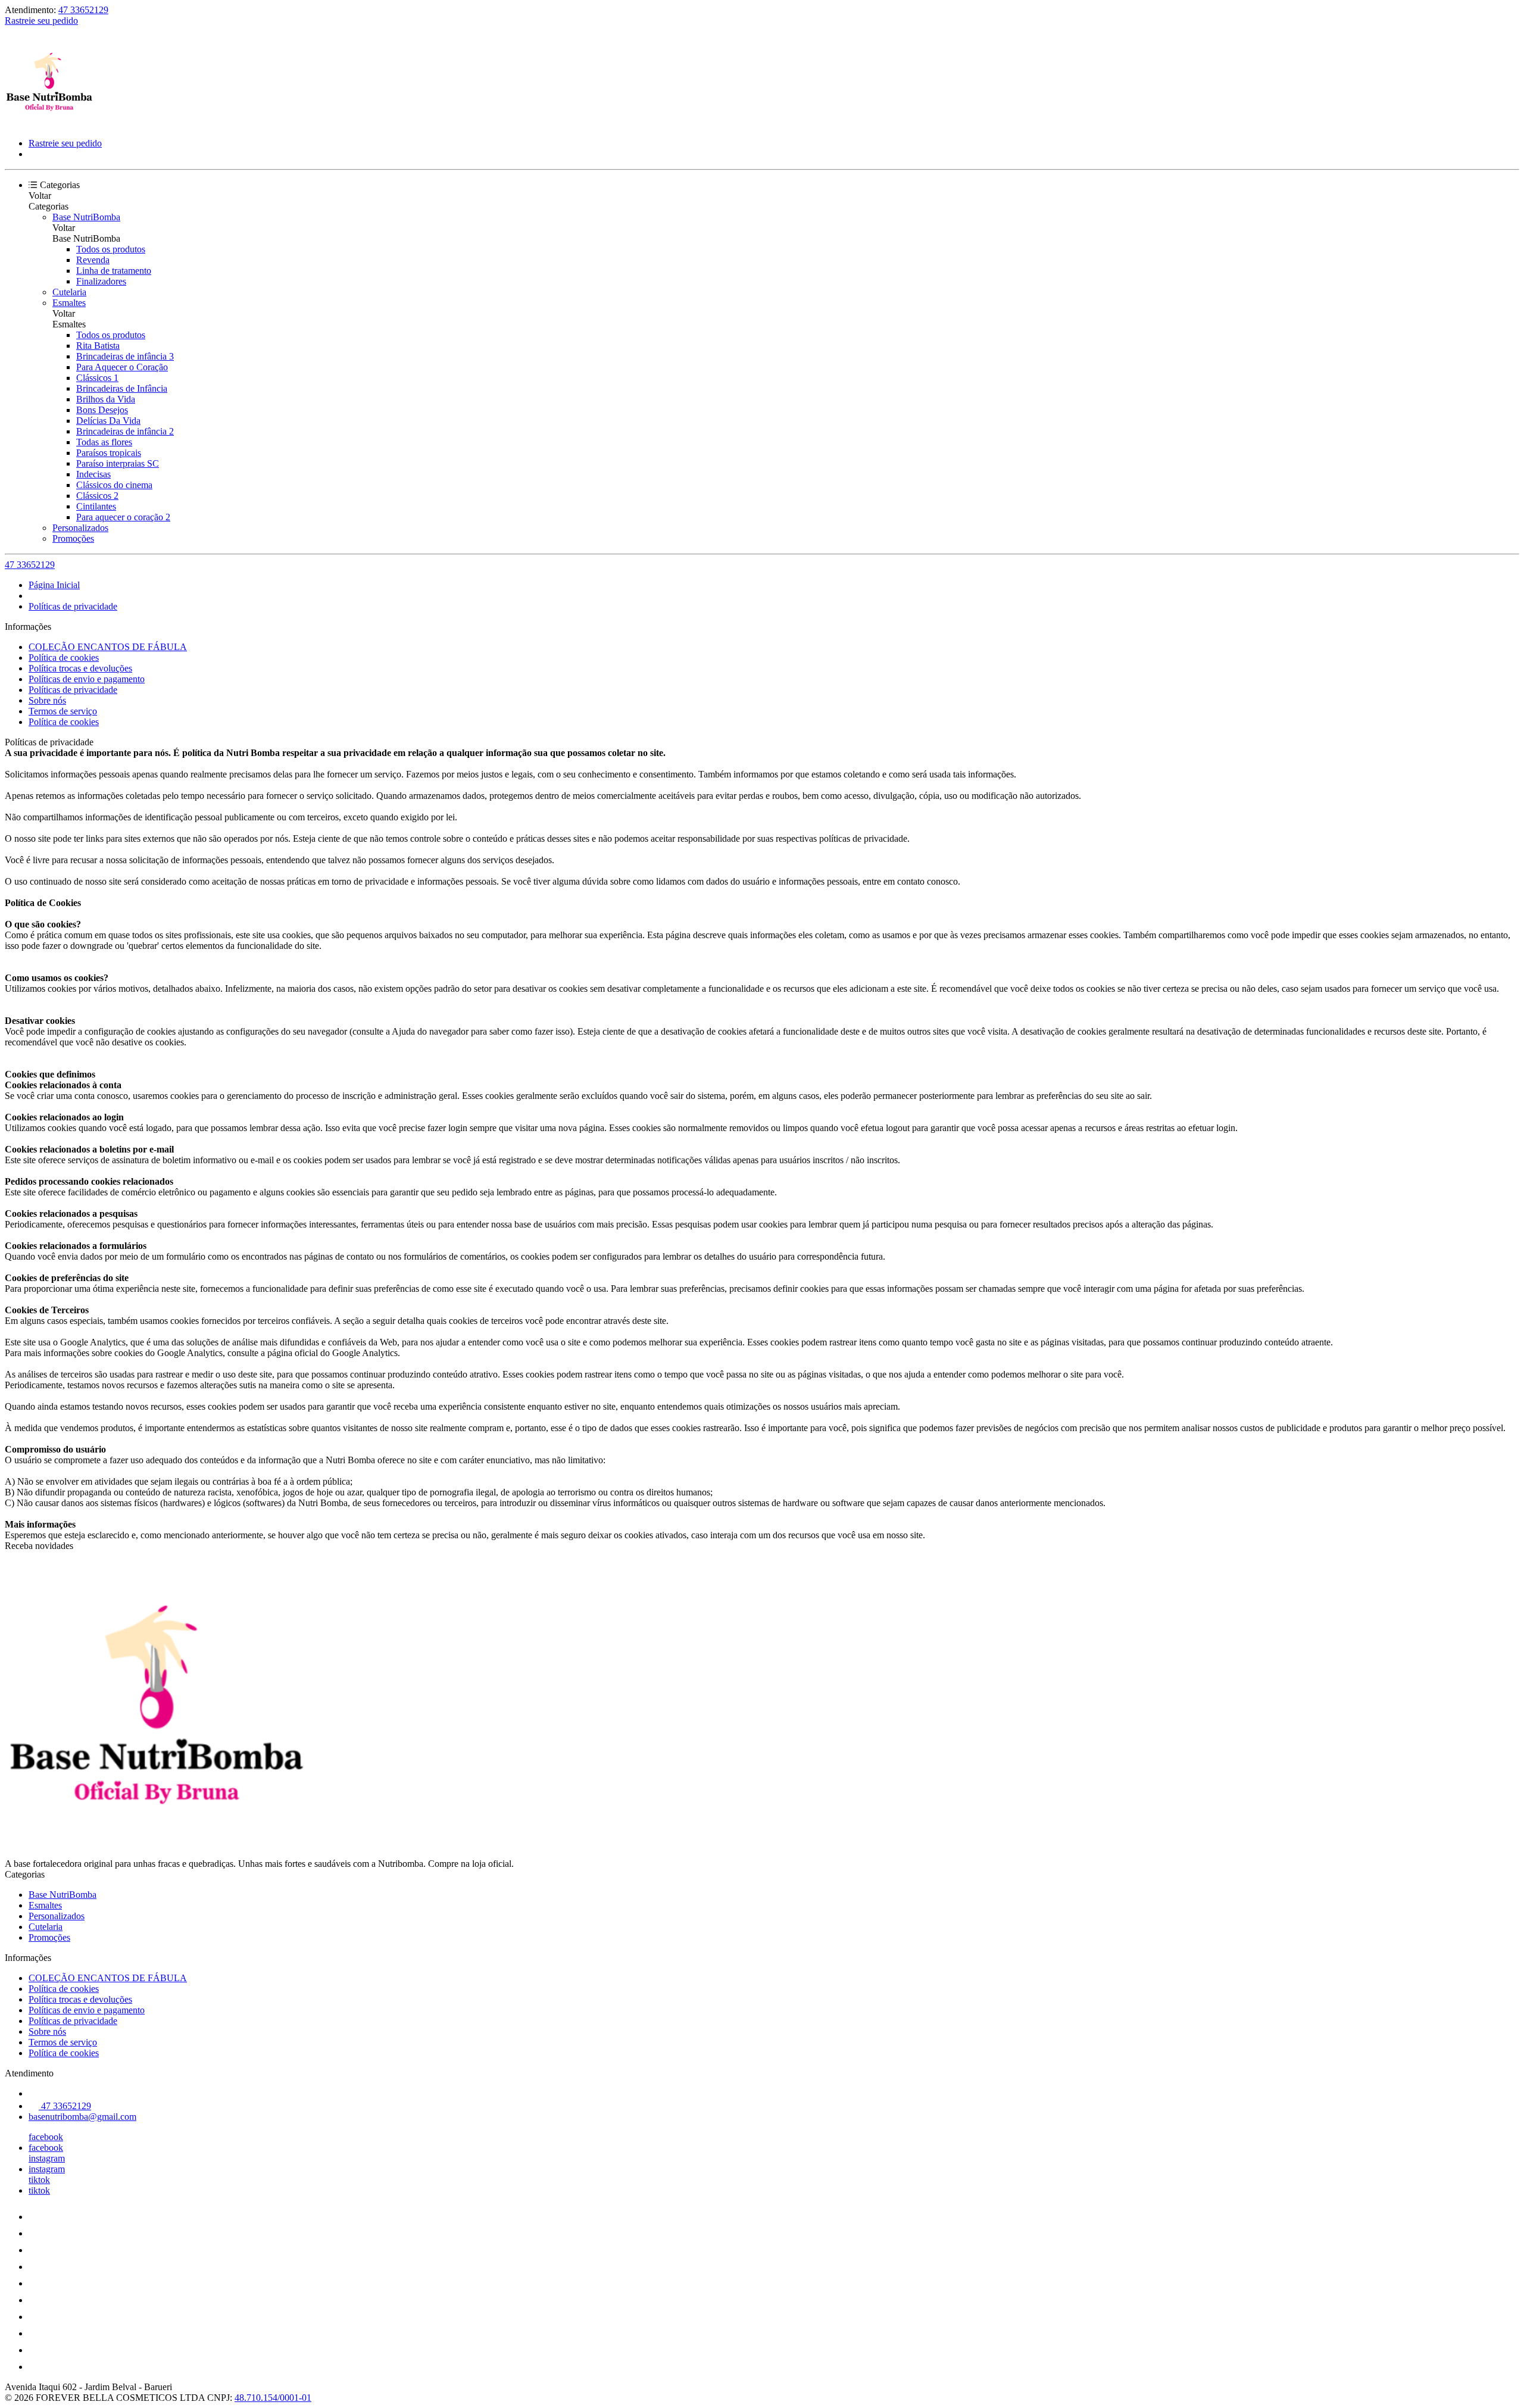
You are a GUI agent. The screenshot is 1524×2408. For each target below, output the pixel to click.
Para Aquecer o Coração (122, 367)
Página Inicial (54, 585)
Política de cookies (64, 658)
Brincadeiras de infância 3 (125, 356)
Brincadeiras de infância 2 (125, 431)
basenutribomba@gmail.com (82, 2117)
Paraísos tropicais (109, 453)
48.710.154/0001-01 (273, 2398)
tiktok (39, 2180)
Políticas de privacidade (73, 606)
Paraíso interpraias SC (118, 463)
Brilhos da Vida (106, 399)
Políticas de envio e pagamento (87, 679)
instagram (47, 2158)
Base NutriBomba (86, 217)
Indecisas (93, 474)
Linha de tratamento (114, 271)
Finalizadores (101, 281)
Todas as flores (104, 442)
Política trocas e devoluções (80, 668)
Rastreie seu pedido (41, 21)
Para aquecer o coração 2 (123, 517)
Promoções (73, 538)
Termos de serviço (63, 711)
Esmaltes (69, 303)
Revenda (93, 260)
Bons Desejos (102, 410)
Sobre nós (47, 700)
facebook (46, 2137)
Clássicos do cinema (114, 485)
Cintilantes (96, 506)
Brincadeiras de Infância (122, 388)
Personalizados (80, 528)
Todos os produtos (111, 249)
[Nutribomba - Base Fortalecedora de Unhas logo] (49, 123)
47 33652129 (83, 10)
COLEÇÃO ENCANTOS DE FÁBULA (108, 647)
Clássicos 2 (97, 496)
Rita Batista (98, 346)
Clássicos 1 (97, 378)
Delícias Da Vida (108, 421)
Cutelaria (69, 292)
